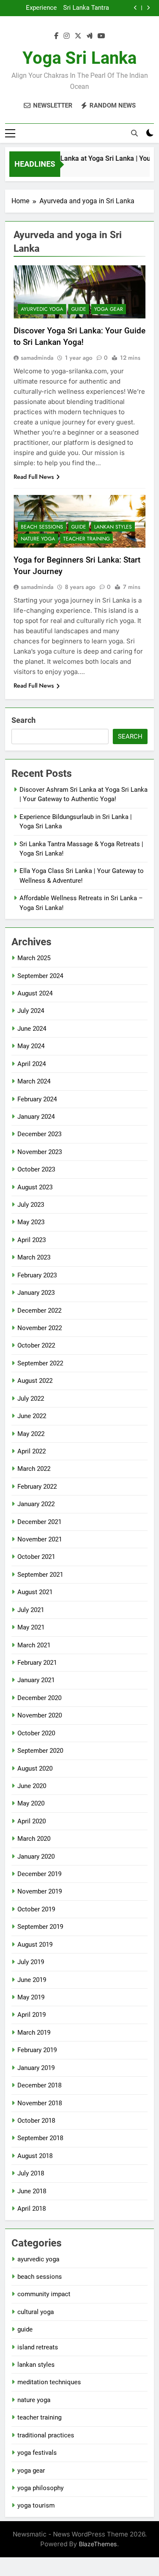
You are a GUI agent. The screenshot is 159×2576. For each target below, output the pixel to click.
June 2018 (32, 2191)
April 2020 (32, 1821)
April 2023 (32, 1240)
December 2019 (39, 1874)
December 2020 (39, 1698)
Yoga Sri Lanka (79, 58)
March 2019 (34, 2033)
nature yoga (38, 539)
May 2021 (31, 1627)
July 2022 (31, 1399)
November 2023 (40, 1152)
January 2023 (36, 1293)
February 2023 (37, 1275)
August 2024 (35, 993)
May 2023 (31, 1222)
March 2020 (34, 1839)
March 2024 (34, 1081)
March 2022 (34, 1469)
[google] (89, 36)
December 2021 (39, 1522)
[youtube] (101, 36)
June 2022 (32, 1416)
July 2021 (31, 1610)
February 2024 (37, 1099)
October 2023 (36, 1169)
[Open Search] (134, 133)
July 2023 (31, 1205)
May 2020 (31, 1803)
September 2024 (40, 976)
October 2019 (36, 1909)
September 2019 (40, 1927)
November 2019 (40, 1891)
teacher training (86, 539)
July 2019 (31, 1962)
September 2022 (40, 1363)
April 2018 (32, 2209)
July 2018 (31, 2173)
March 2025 (34, 958)
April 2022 (32, 1451)
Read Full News (34, 477)
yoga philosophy (40, 2488)
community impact (44, 2294)
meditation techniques (49, 2382)
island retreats (38, 2347)
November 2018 (40, 2103)
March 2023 (34, 1257)
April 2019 (32, 2015)
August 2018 (35, 2156)
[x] (78, 36)
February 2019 (37, 2050)
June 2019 (32, 1980)
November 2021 (40, 1539)
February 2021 (37, 1663)
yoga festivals (37, 2453)
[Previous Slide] (135, 8)
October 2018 (36, 2121)
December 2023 (39, 1134)
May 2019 (31, 1997)
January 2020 (36, 1857)
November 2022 (40, 1328)
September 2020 (40, 1751)
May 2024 (31, 1046)
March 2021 (34, 1645)
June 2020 (32, 1786)
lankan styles (113, 527)
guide (79, 309)
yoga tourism (36, 2505)
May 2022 (31, 1434)
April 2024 (32, 1064)
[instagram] (67, 36)
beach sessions (42, 527)
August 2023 (35, 1187)
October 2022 (36, 1345)
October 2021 (36, 1557)
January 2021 (36, 1680)
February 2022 (37, 1487)
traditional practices (46, 2435)
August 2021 (35, 1592)
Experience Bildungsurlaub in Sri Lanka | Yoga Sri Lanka (33, 8)
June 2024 (32, 1029)
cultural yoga (36, 2312)
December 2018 (39, 2085)
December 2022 (39, 1311)
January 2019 (36, 2068)
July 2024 (31, 1011)
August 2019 (35, 1945)
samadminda (37, 358)
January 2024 (36, 1117)
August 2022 (35, 1381)
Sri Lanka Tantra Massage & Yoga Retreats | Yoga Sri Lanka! (85, 8)
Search (24, 720)
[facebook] (56, 36)
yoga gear (109, 309)
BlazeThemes (98, 2544)
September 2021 (40, 1575)
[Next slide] (148, 8)
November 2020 (40, 1715)
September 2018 (40, 2138)
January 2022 (36, 1504)
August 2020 (35, 1769)
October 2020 (36, 1733)
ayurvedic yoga (42, 309)
